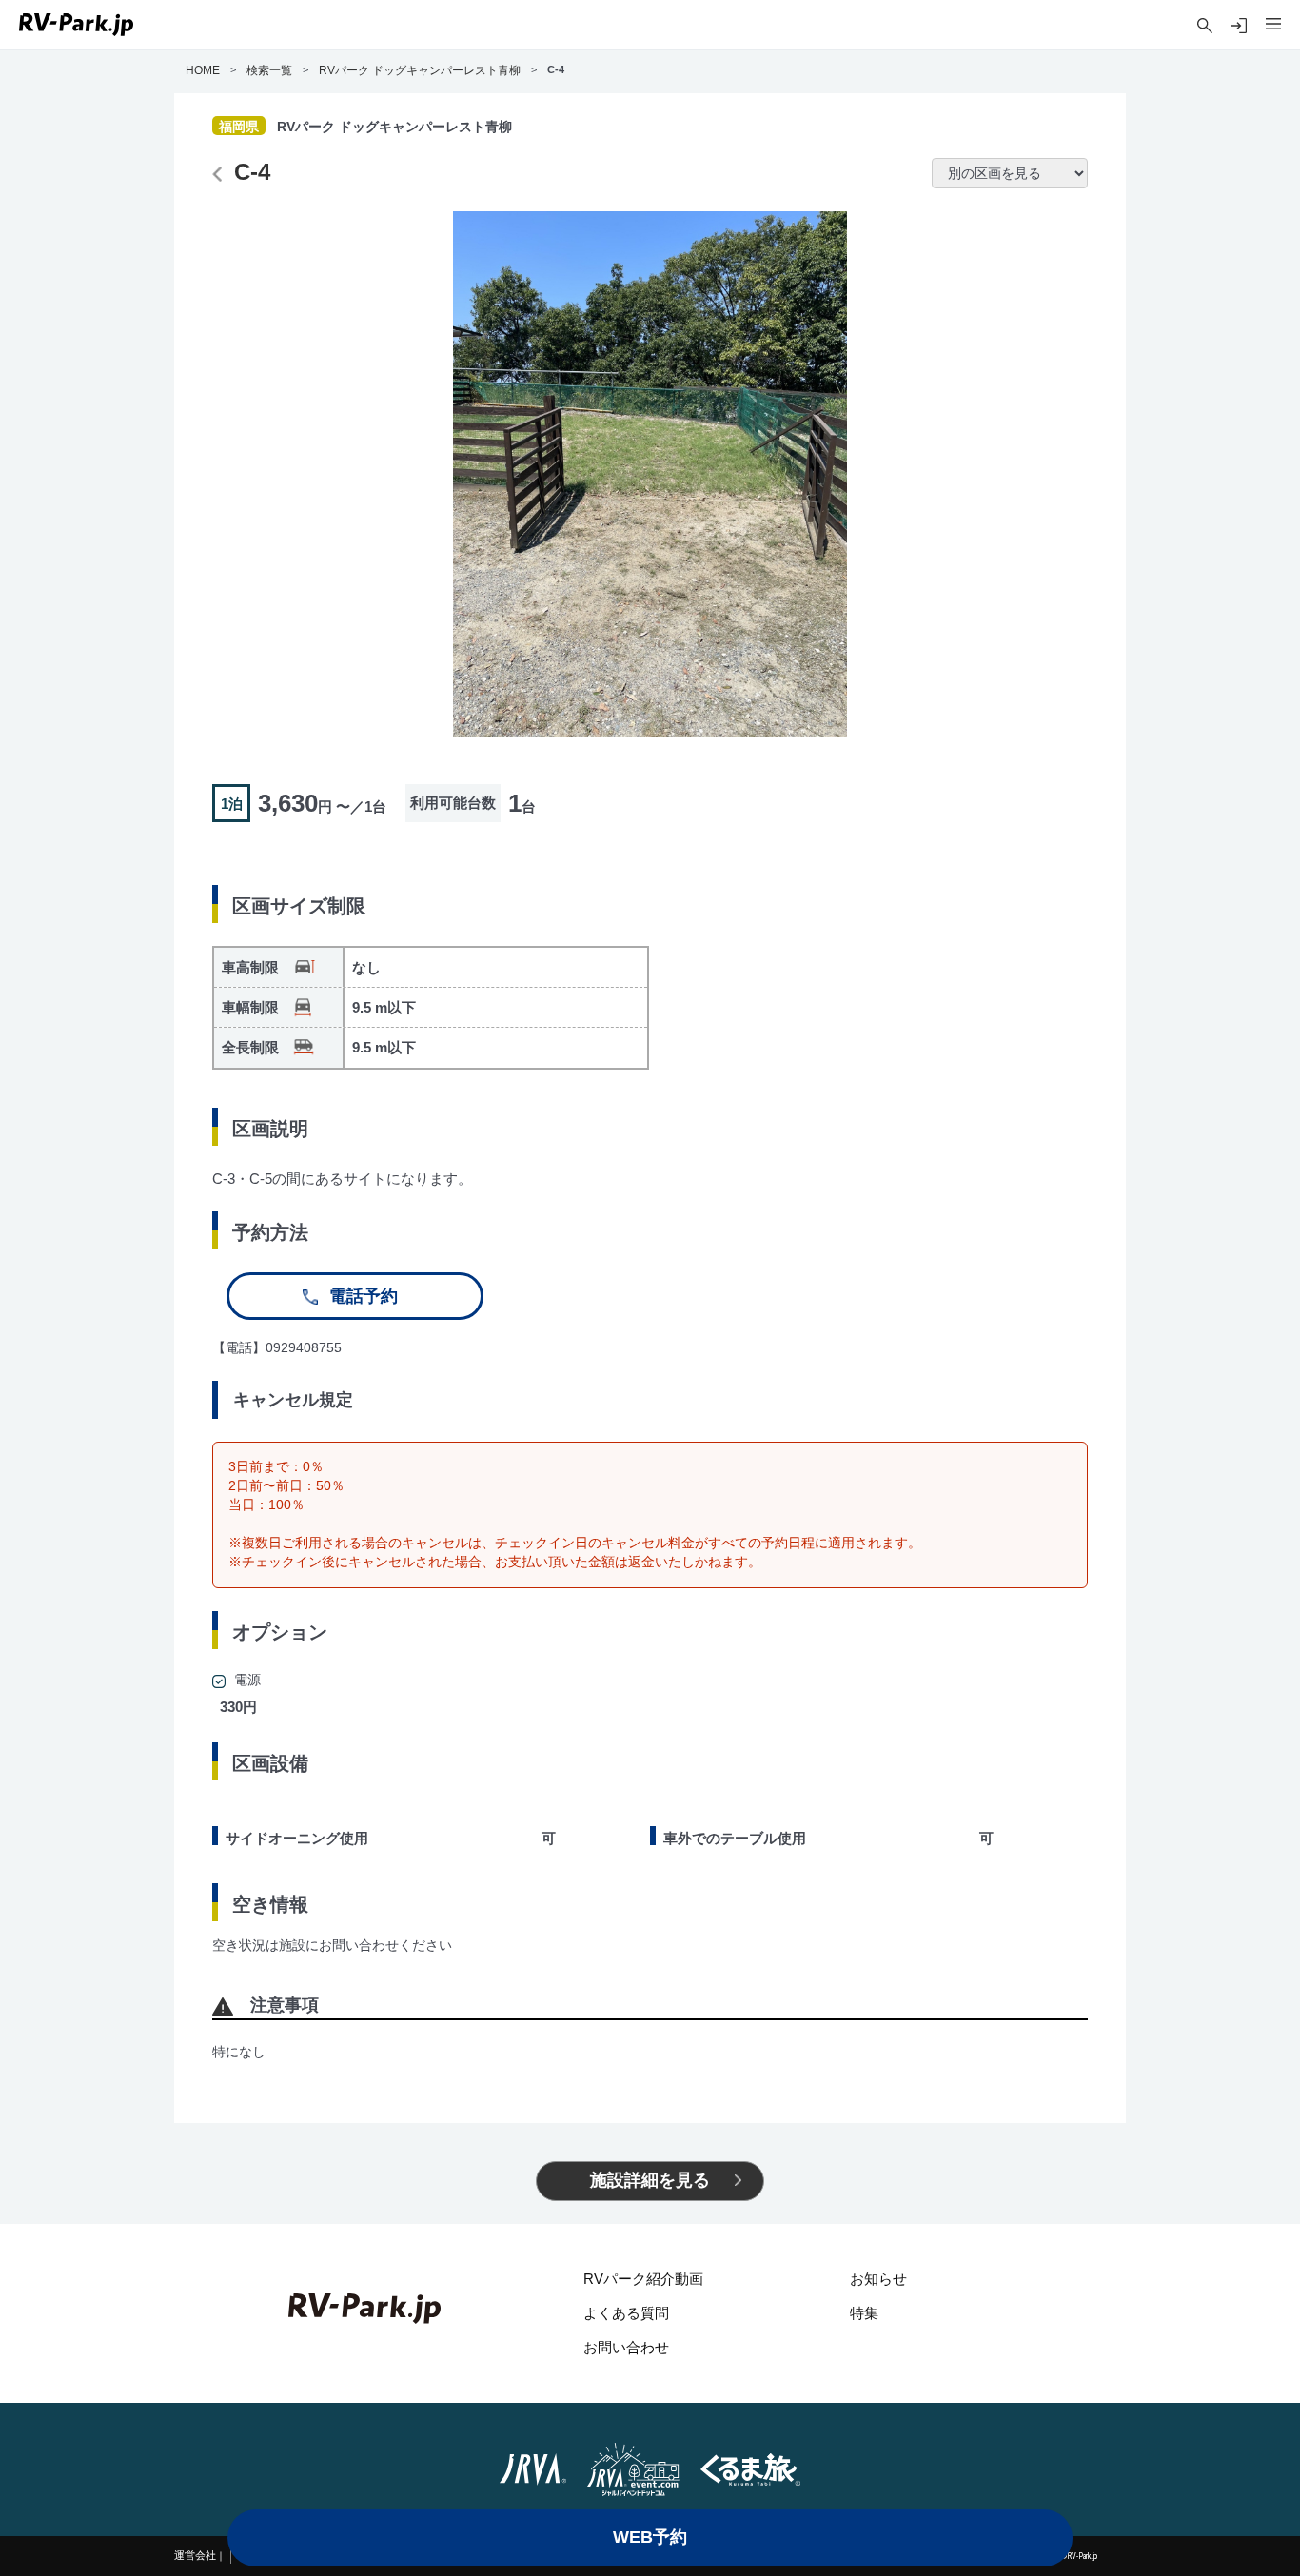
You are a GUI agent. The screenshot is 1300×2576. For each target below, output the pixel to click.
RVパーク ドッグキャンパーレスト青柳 (420, 70)
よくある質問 (626, 2313)
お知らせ (878, 2279)
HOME (203, 70)
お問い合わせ (626, 2347)
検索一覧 (269, 70)
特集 (864, 2313)
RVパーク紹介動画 (643, 2279)
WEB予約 (650, 2537)
